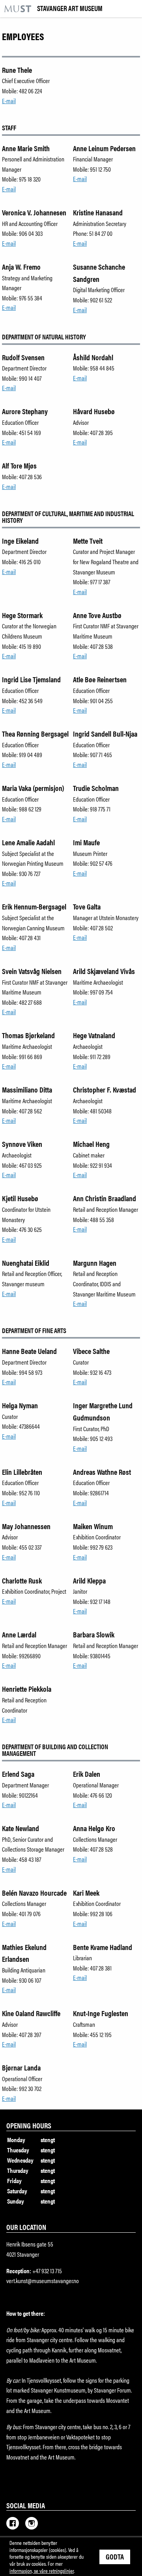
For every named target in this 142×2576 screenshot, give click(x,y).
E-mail (9, 101)
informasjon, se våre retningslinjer (42, 2570)
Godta (115, 2556)
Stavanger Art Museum (70, 9)
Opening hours (29, 2125)
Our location (26, 2227)
